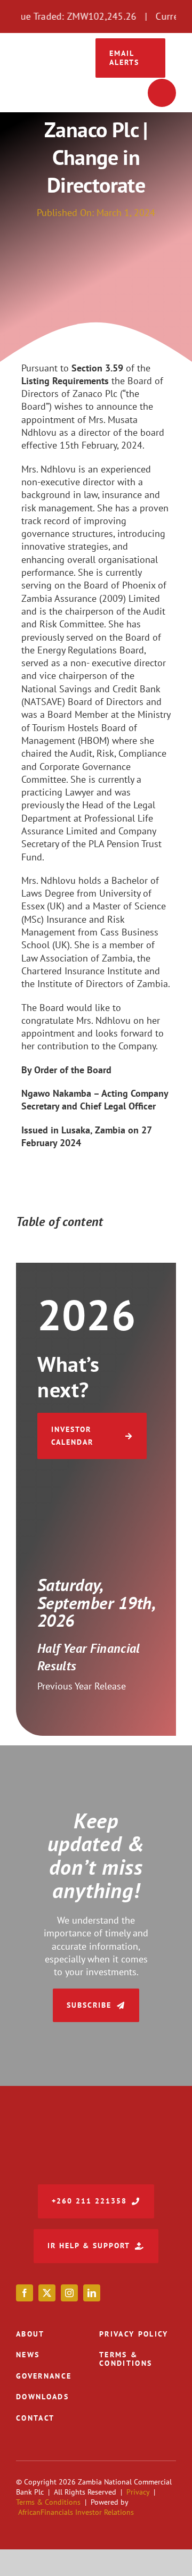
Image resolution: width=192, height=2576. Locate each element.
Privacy (138, 2492)
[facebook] (25, 2293)
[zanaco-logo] (51, 68)
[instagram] (69, 2293)
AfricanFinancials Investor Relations (76, 2512)
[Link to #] (162, 93)
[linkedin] (92, 2293)
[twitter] (47, 2293)
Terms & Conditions (48, 2502)
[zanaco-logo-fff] (96, 2122)
